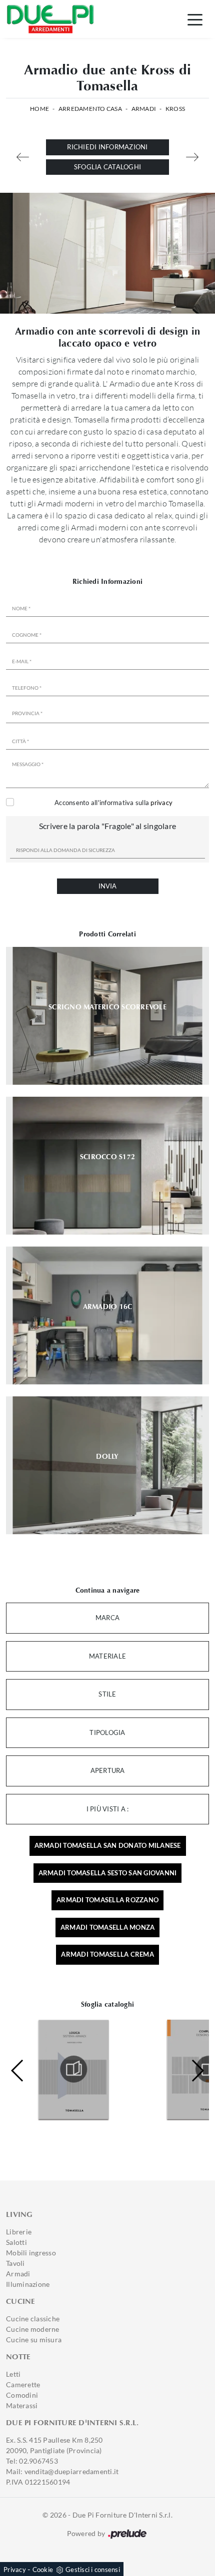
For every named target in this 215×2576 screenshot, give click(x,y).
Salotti (16, 2242)
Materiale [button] (107, 1656)
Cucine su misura (34, 2340)
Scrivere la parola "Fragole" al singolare (107, 826)
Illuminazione (28, 2284)
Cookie (43, 2570)
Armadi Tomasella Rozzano (107, 1900)
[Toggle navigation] (195, 19)
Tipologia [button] (107, 1732)
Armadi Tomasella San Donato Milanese (108, 1845)
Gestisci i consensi (93, 2570)
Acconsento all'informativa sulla (113, 803)
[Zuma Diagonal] (192, 157)
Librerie (19, 2232)
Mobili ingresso (31, 2253)
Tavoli (15, 2263)
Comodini (22, 2395)
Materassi (22, 2405)
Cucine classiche (33, 2319)
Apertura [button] (108, 1770)
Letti (13, 2374)
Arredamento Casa (90, 109)
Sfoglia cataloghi (107, 167)
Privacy (15, 2570)
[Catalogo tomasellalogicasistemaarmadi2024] (73, 2069)
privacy (161, 803)
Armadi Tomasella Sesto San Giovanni (108, 1873)
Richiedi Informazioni (107, 147)
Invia (107, 886)
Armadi (144, 109)
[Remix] (23, 157)
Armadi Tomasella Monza (108, 1927)
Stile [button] (107, 1694)
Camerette (23, 2384)
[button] (197, 2071)
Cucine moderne (33, 2329)
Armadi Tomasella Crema (107, 1954)
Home (39, 109)
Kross (175, 109)
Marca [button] (107, 1618)
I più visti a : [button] (108, 1809)
